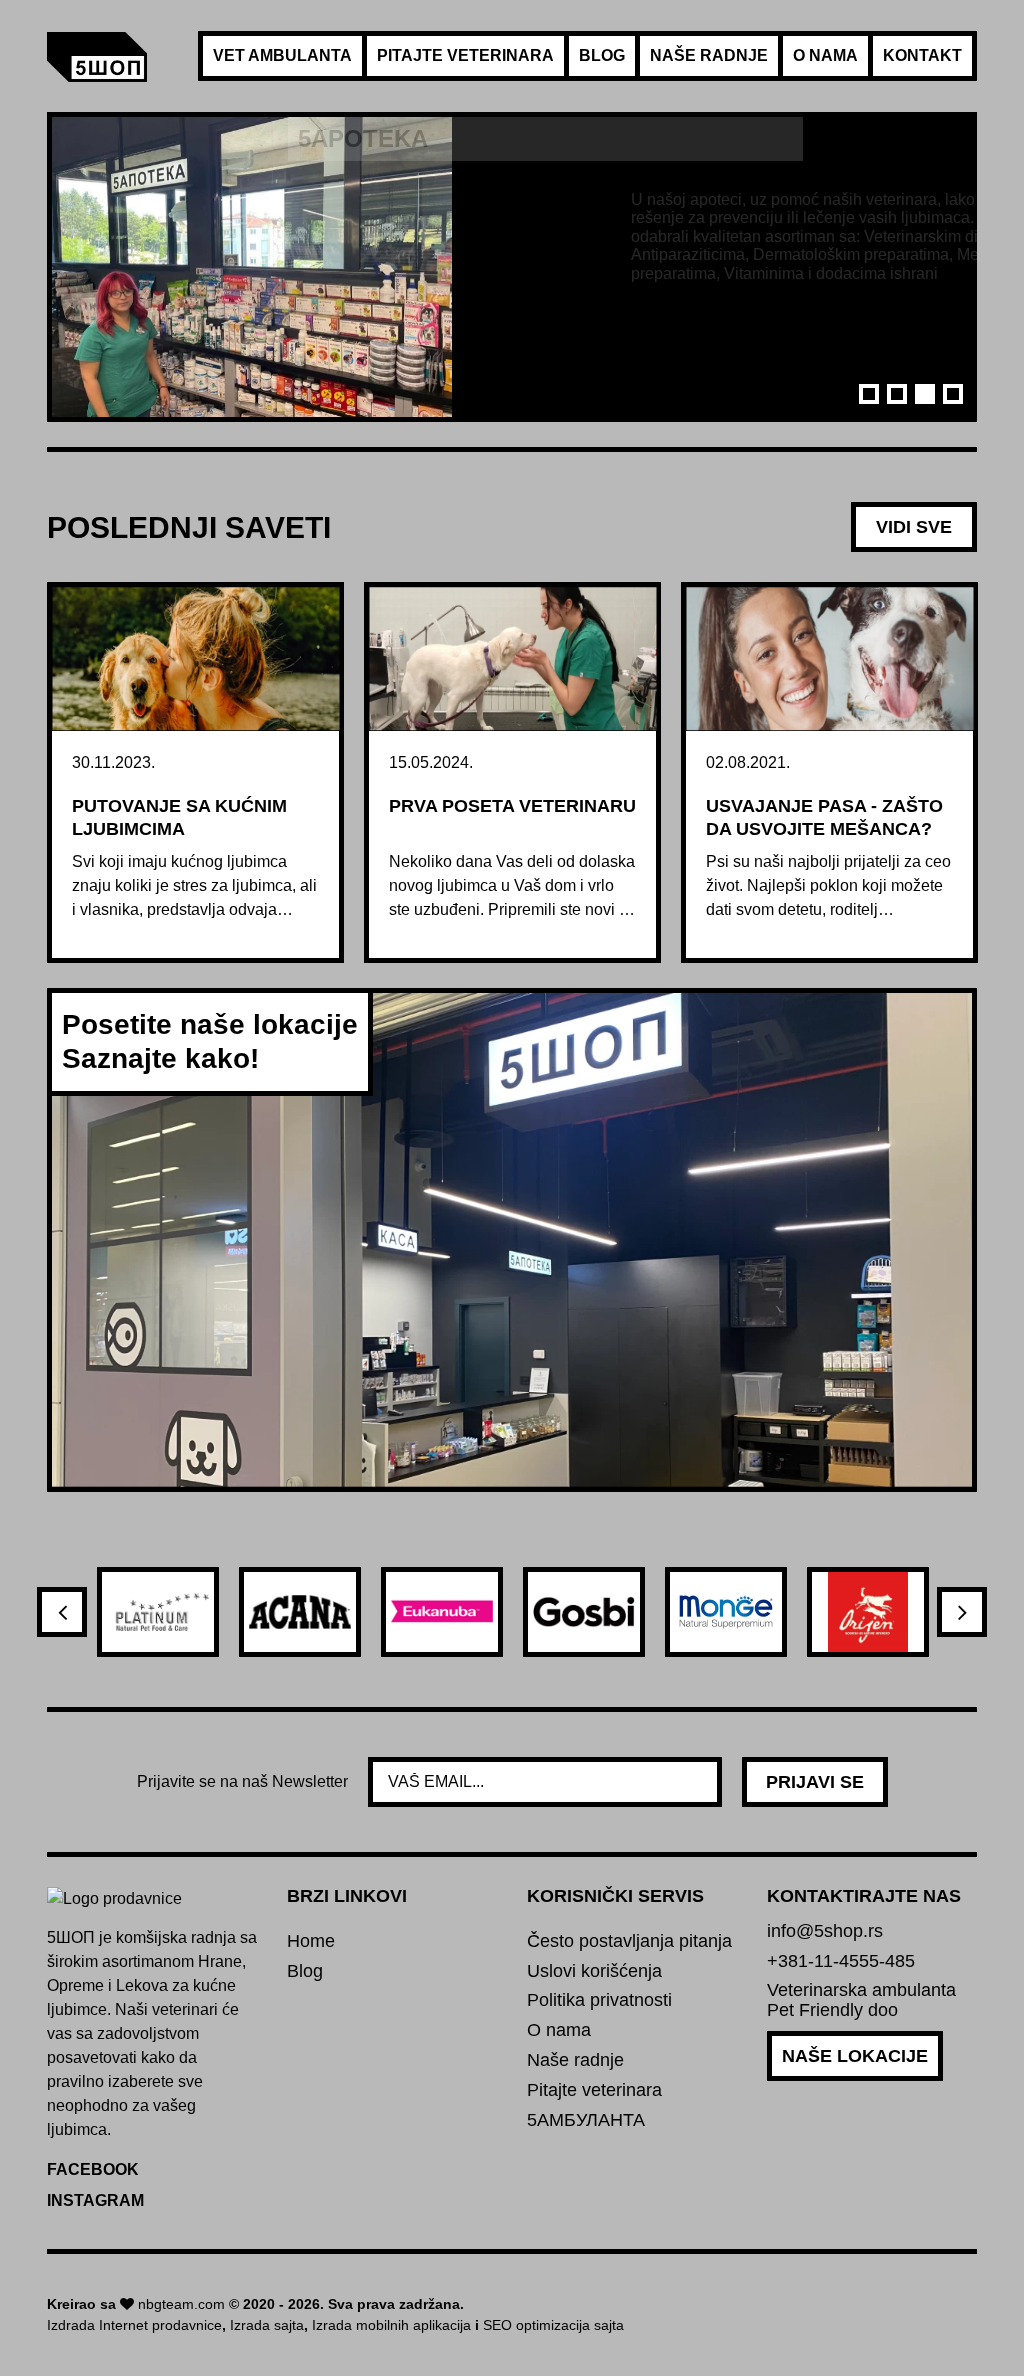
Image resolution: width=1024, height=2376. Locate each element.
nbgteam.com (181, 2304)
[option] (512, 267)
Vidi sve (914, 527)
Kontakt (922, 55)
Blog (602, 55)
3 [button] (925, 394)
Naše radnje (709, 55)
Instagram (95, 2200)
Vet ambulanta (282, 55)
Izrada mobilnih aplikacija (391, 2325)
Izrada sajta (267, 2325)
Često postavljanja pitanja (629, 1941)
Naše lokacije (855, 2056)
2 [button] (897, 394)
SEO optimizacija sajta (553, 2325)
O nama (825, 55)
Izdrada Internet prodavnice (134, 2325)
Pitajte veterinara (465, 55)
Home (311, 1941)
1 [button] (869, 394)
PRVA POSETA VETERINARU (512, 806)
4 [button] (953, 394)
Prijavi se (815, 1782)
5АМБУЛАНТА (586, 2120)
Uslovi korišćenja (594, 1971)
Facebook (93, 2169)
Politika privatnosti (599, 2000)
